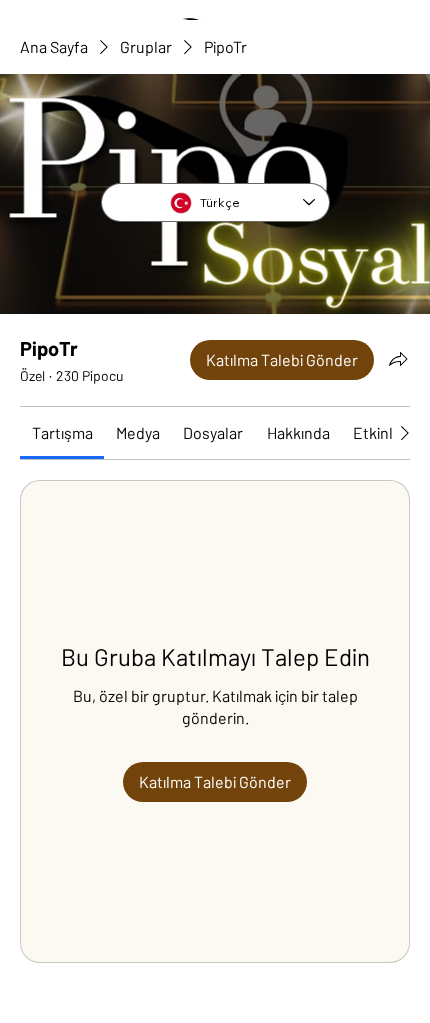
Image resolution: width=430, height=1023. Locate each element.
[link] (62, 432)
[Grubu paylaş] (398, 359)
